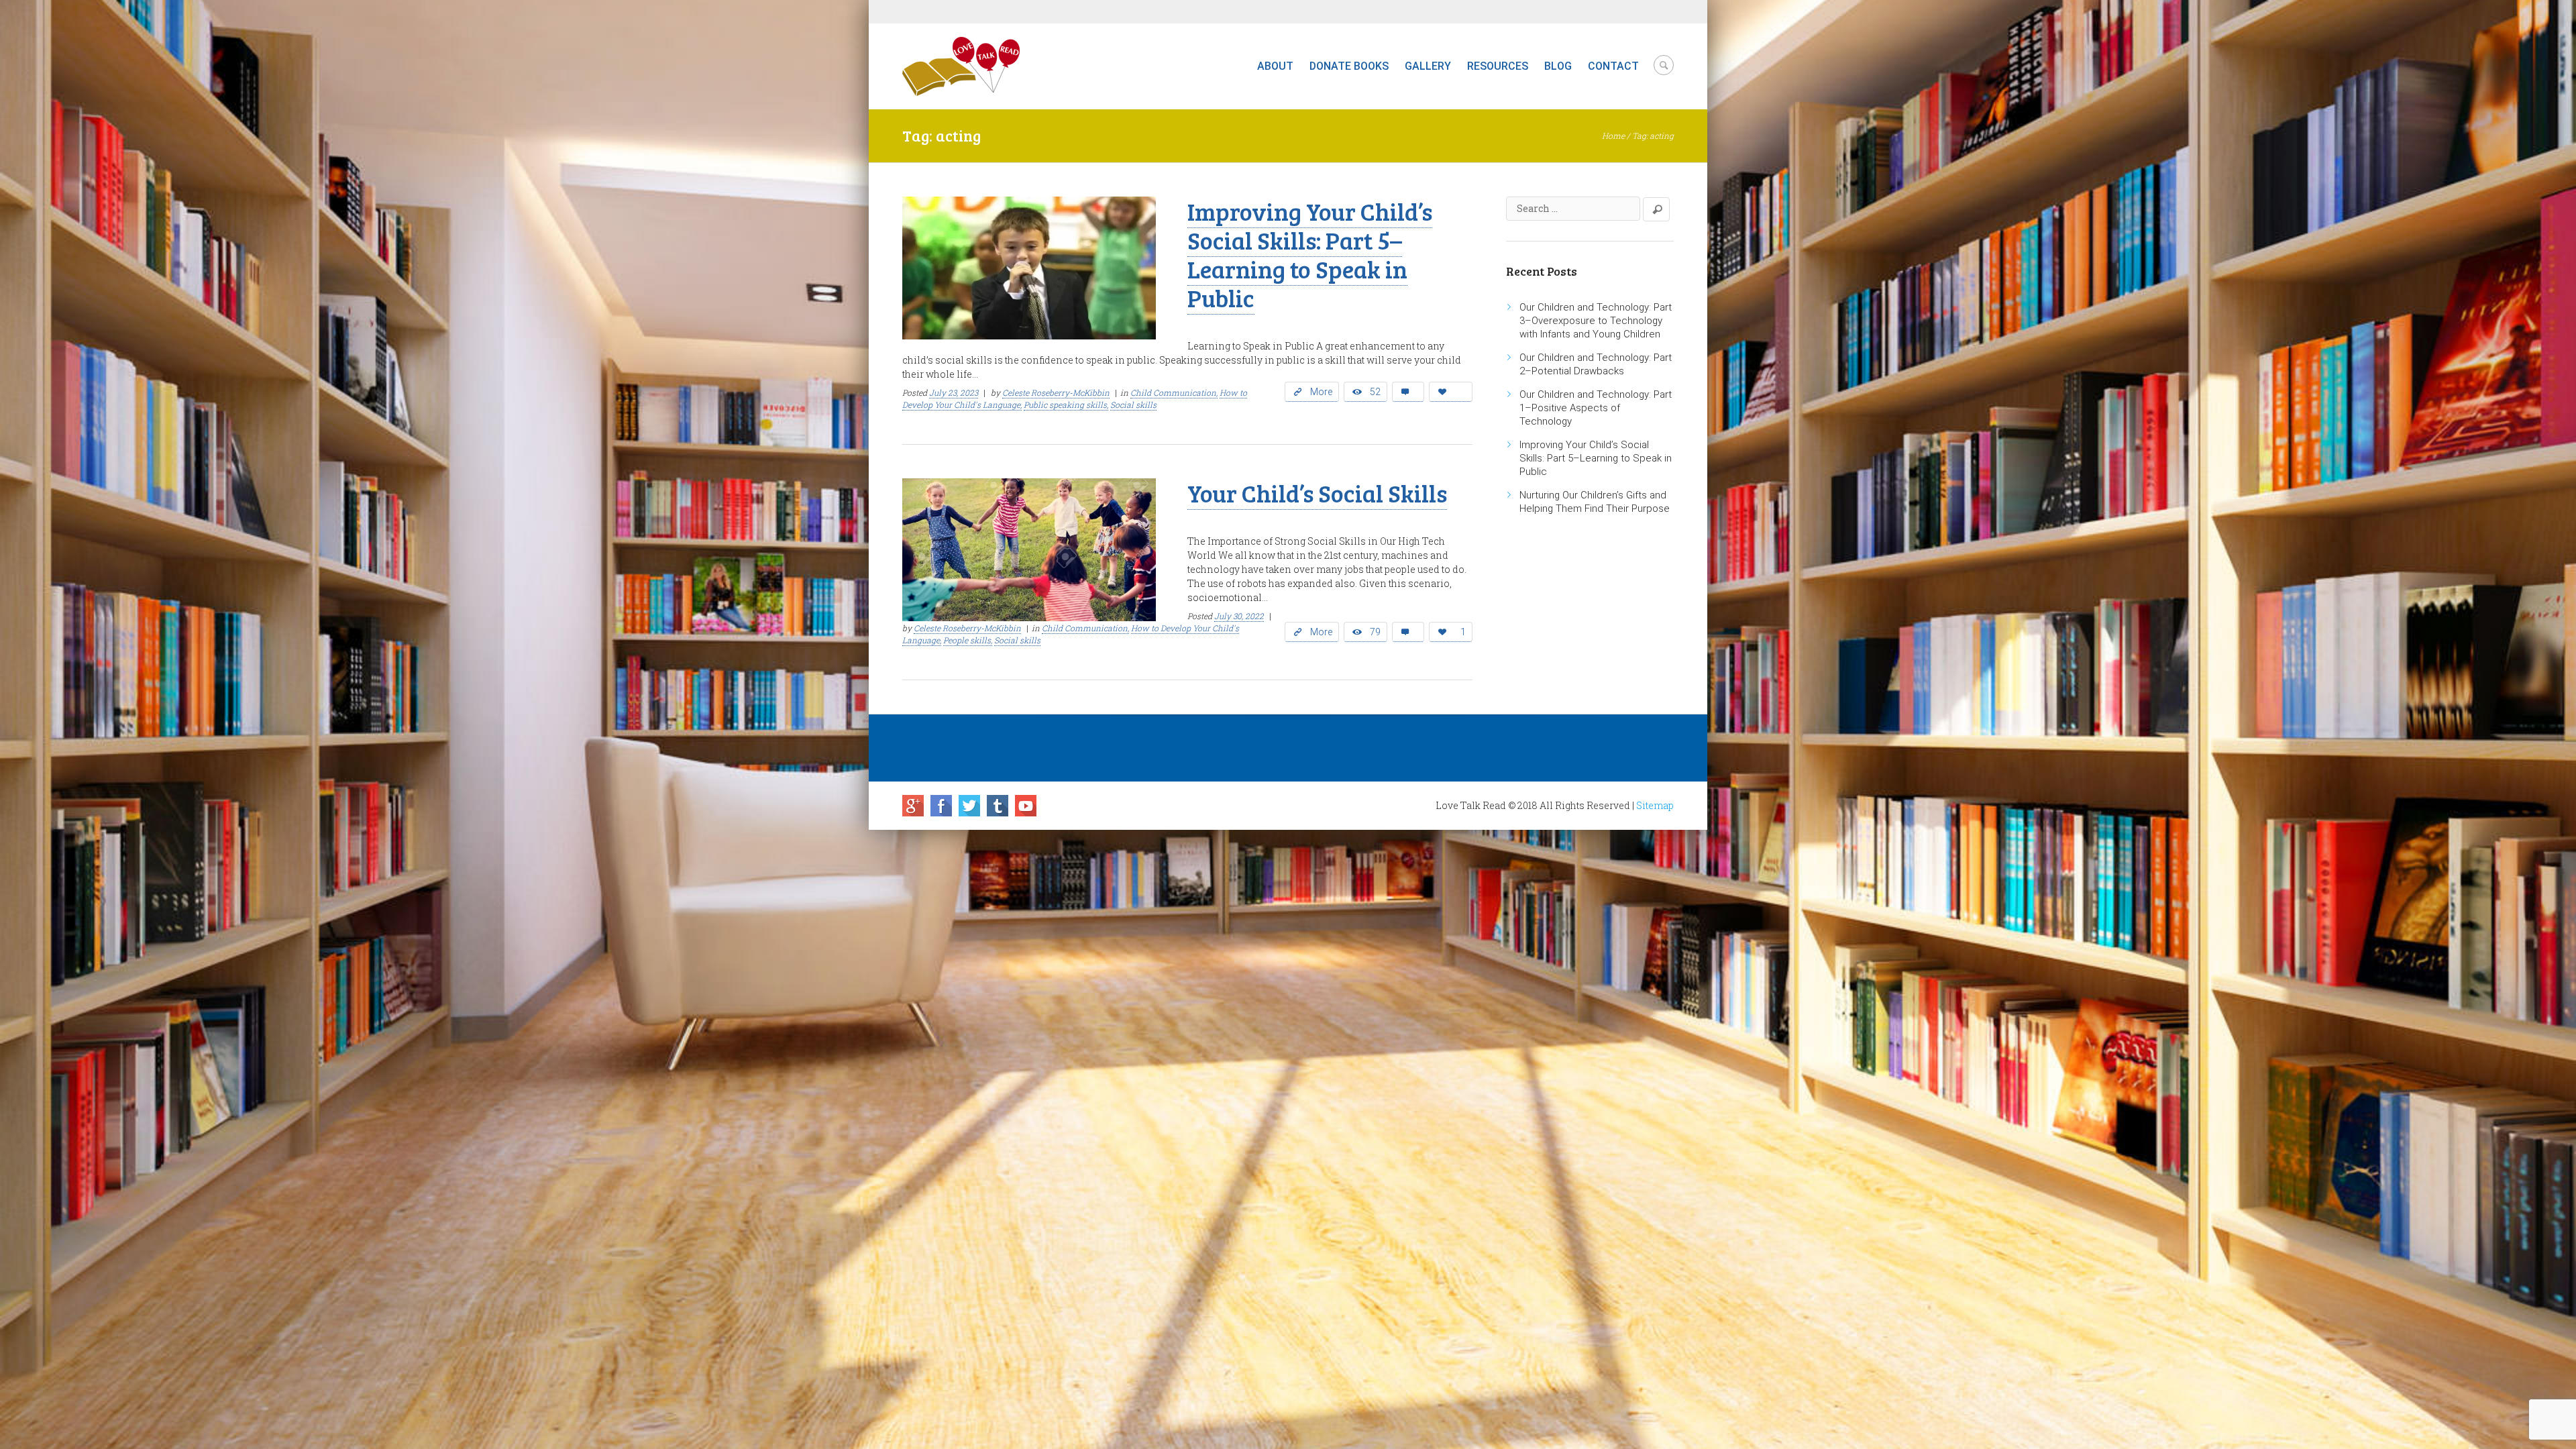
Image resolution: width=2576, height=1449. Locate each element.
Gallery (1428, 66)
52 (1375, 392)
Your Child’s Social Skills (1317, 493)
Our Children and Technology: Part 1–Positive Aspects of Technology (1596, 408)
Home (1613, 136)
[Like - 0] (1451, 392)
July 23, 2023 (954, 392)
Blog (1558, 66)
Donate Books (1349, 66)
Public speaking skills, (1066, 405)
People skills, (968, 640)
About (1275, 66)
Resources (1498, 66)
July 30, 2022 (1239, 616)
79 (1375, 632)
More (1321, 392)
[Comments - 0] (1408, 392)
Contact (1613, 66)
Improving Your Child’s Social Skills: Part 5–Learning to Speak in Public (1310, 254)
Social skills (1133, 405)
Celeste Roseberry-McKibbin (1056, 392)
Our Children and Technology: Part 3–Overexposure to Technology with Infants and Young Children (1596, 321)
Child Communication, (1174, 392)
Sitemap (1655, 805)
